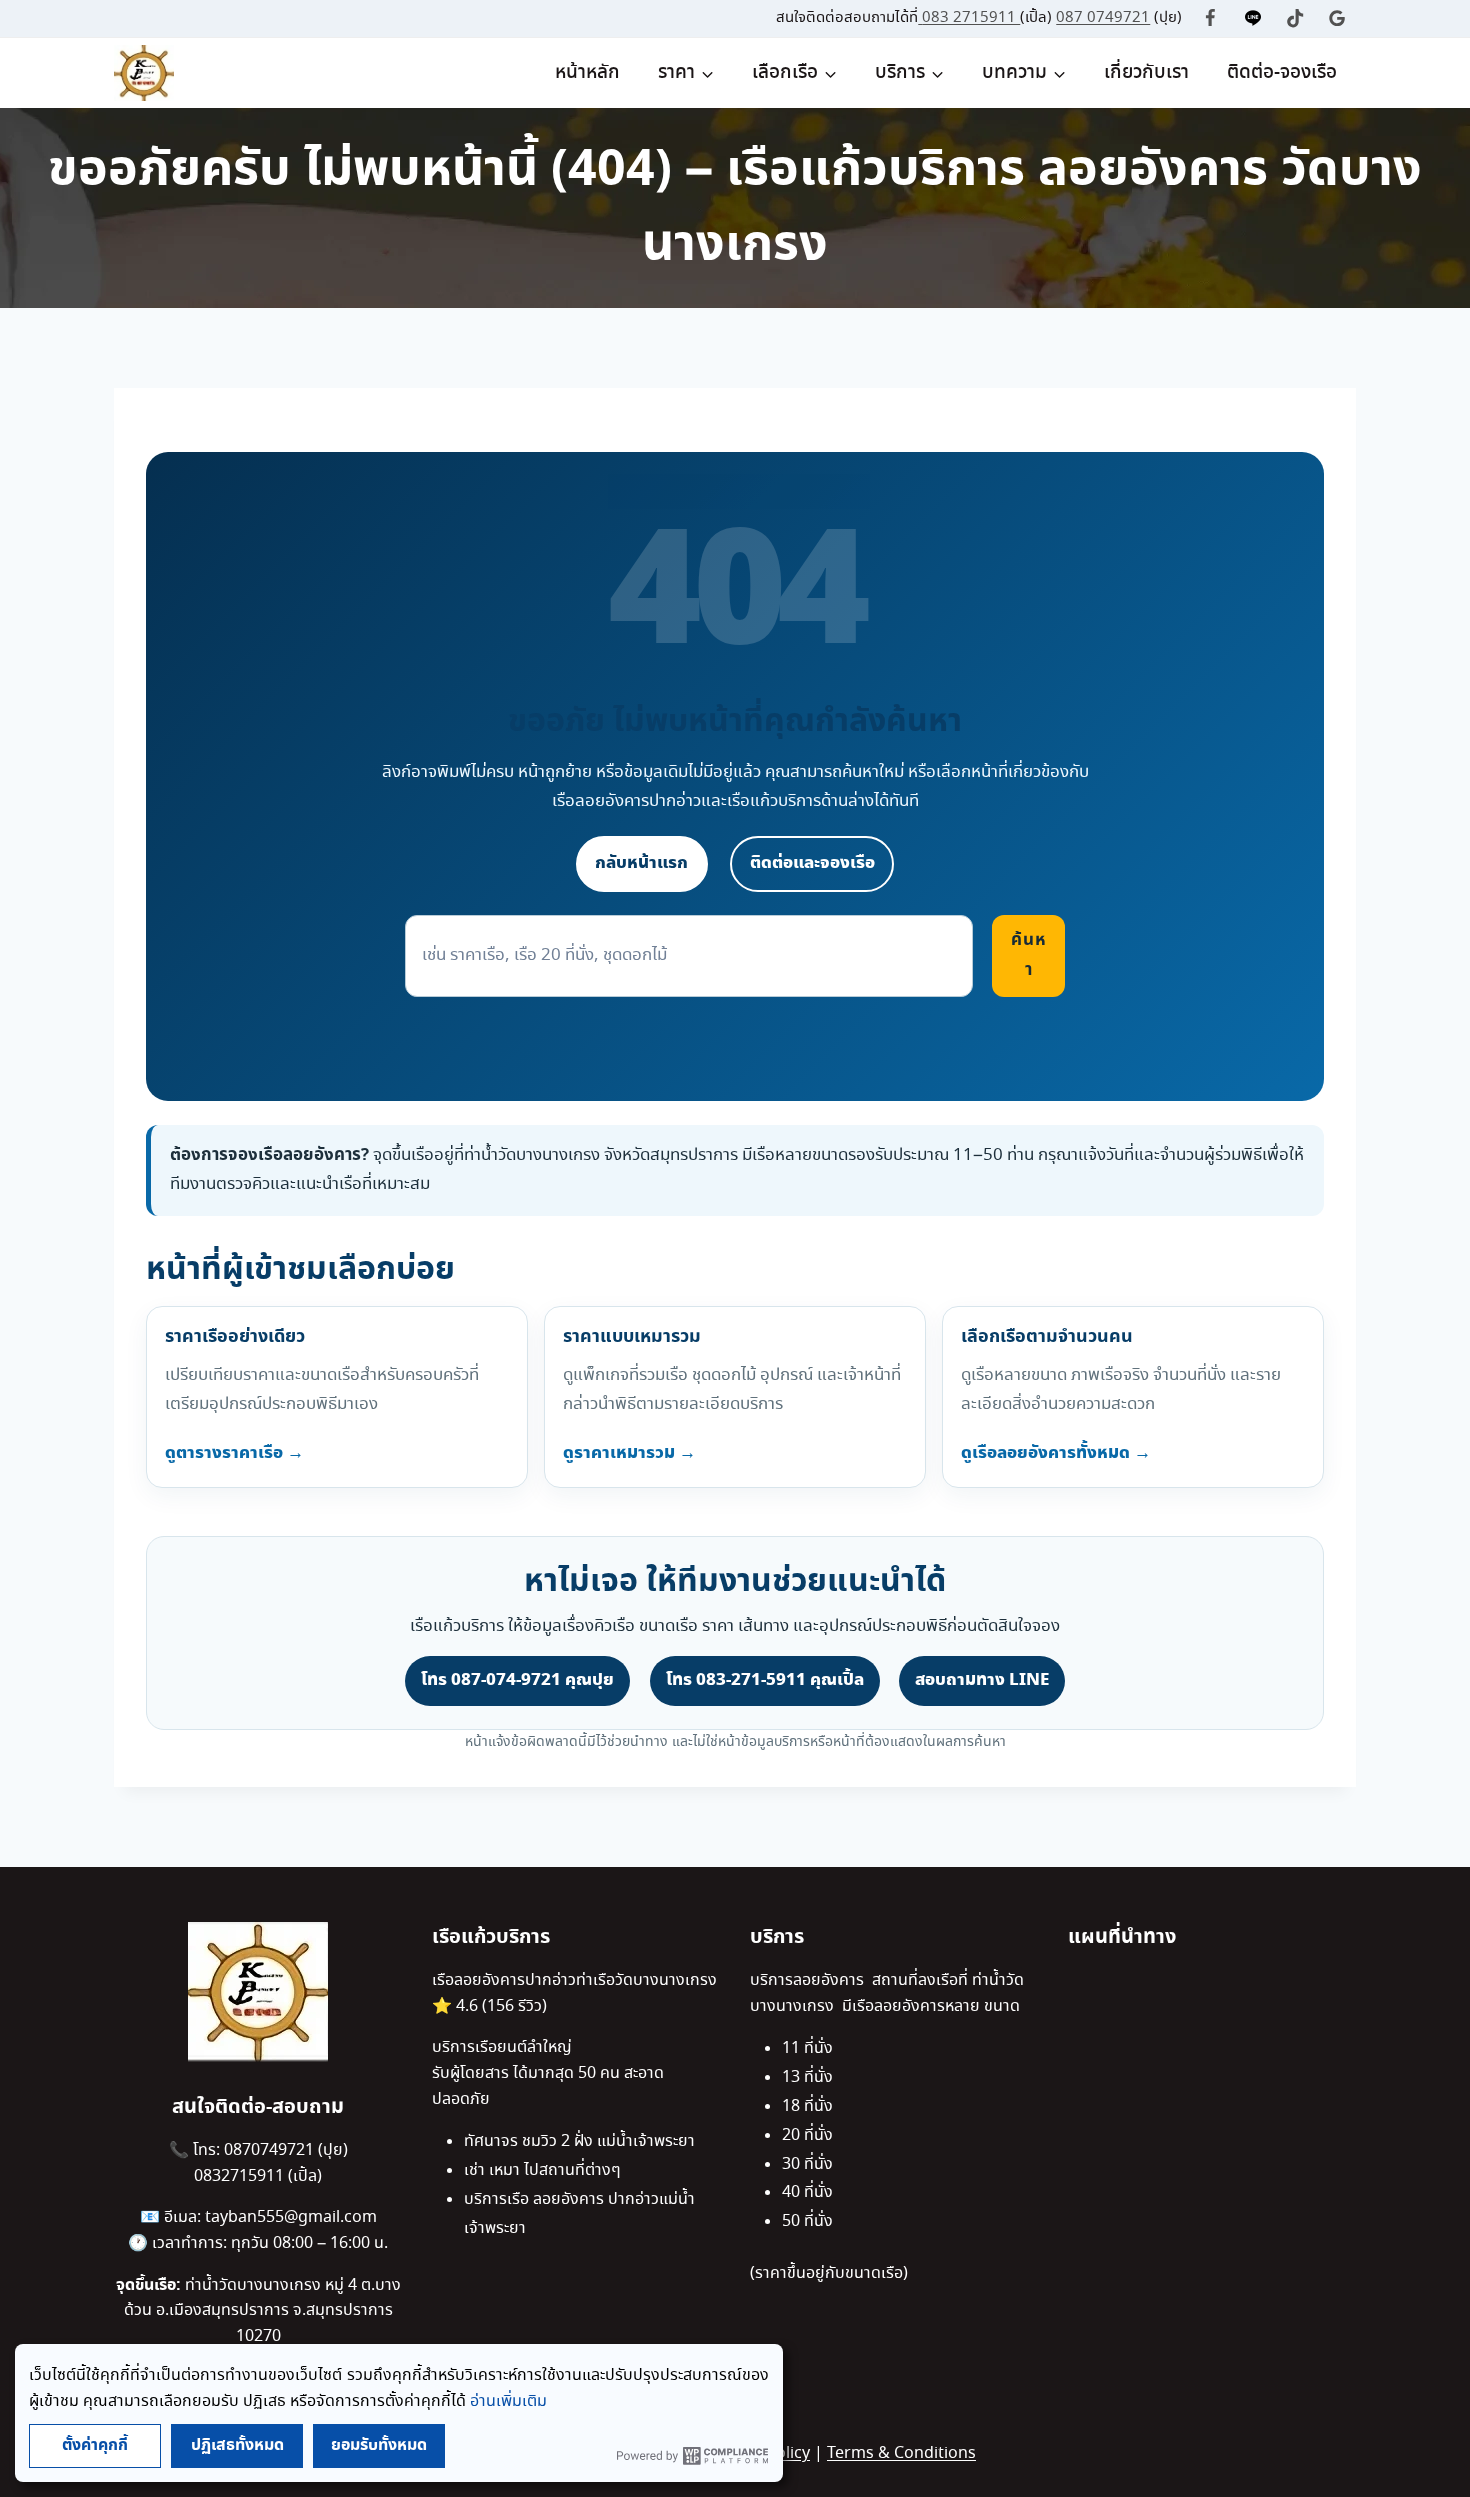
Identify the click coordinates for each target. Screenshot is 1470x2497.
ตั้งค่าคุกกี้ (95, 2445)
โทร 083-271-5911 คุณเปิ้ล (765, 1680)
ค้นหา (1029, 955)
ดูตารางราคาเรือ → (234, 1453)
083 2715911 (971, 18)
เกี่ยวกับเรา (1146, 73)
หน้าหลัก (587, 73)
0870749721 (271, 2150)
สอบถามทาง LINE (982, 1680)
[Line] (1253, 18)
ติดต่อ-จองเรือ (1282, 73)
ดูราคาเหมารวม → (629, 1453)
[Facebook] (1210, 18)
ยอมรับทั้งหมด (379, 2445)
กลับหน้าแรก (641, 863)
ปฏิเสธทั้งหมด (237, 2445)
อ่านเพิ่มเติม (508, 2401)
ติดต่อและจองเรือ (812, 863)
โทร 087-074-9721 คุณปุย (517, 1680)
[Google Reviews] (1337, 18)
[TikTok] (1295, 18)
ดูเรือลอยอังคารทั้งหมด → (1056, 1453)
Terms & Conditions (901, 2453)
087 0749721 (1103, 18)
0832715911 (241, 2176)
